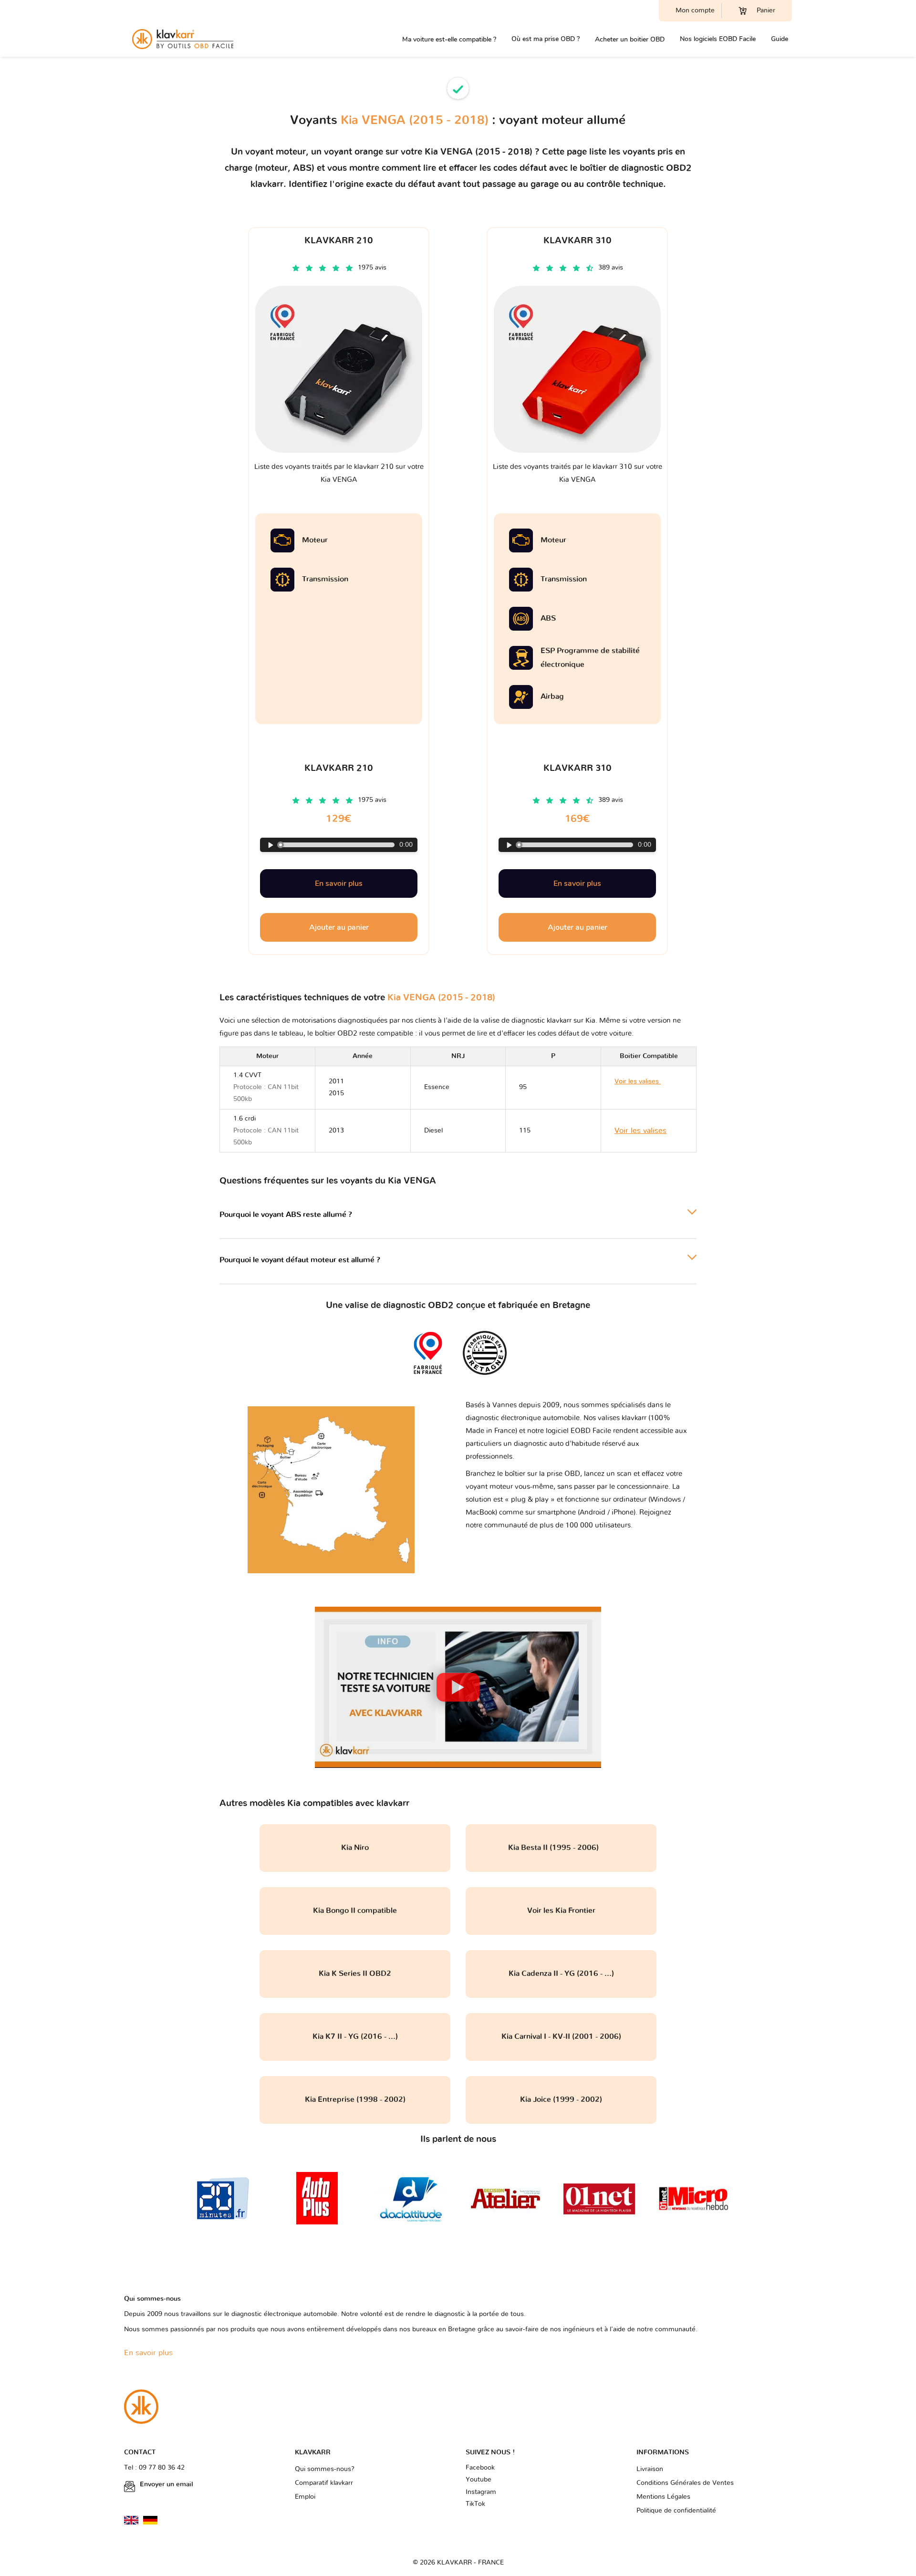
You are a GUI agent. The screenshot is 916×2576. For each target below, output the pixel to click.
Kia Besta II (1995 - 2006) (561, 1848)
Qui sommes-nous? (325, 2469)
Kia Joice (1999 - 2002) (561, 2099)
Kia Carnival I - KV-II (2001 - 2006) (561, 2036)
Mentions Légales (663, 2497)
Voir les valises (640, 1131)
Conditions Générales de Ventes (685, 2483)
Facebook (480, 2468)
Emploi (305, 2497)
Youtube (479, 2480)
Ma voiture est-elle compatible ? (449, 39)
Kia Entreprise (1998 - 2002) (355, 2099)
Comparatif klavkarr (324, 2483)
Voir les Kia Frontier (561, 1911)
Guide (780, 39)
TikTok (475, 2504)
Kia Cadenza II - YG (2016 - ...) (561, 1974)
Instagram (481, 2492)
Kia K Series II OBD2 (355, 1974)
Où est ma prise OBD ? (546, 39)
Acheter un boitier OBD (630, 39)
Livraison (650, 2469)
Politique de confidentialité (676, 2511)
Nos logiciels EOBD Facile (718, 39)
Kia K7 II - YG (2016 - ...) (355, 2036)
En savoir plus (339, 883)
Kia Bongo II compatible (355, 1911)
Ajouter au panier (339, 927)
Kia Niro (355, 1848)
